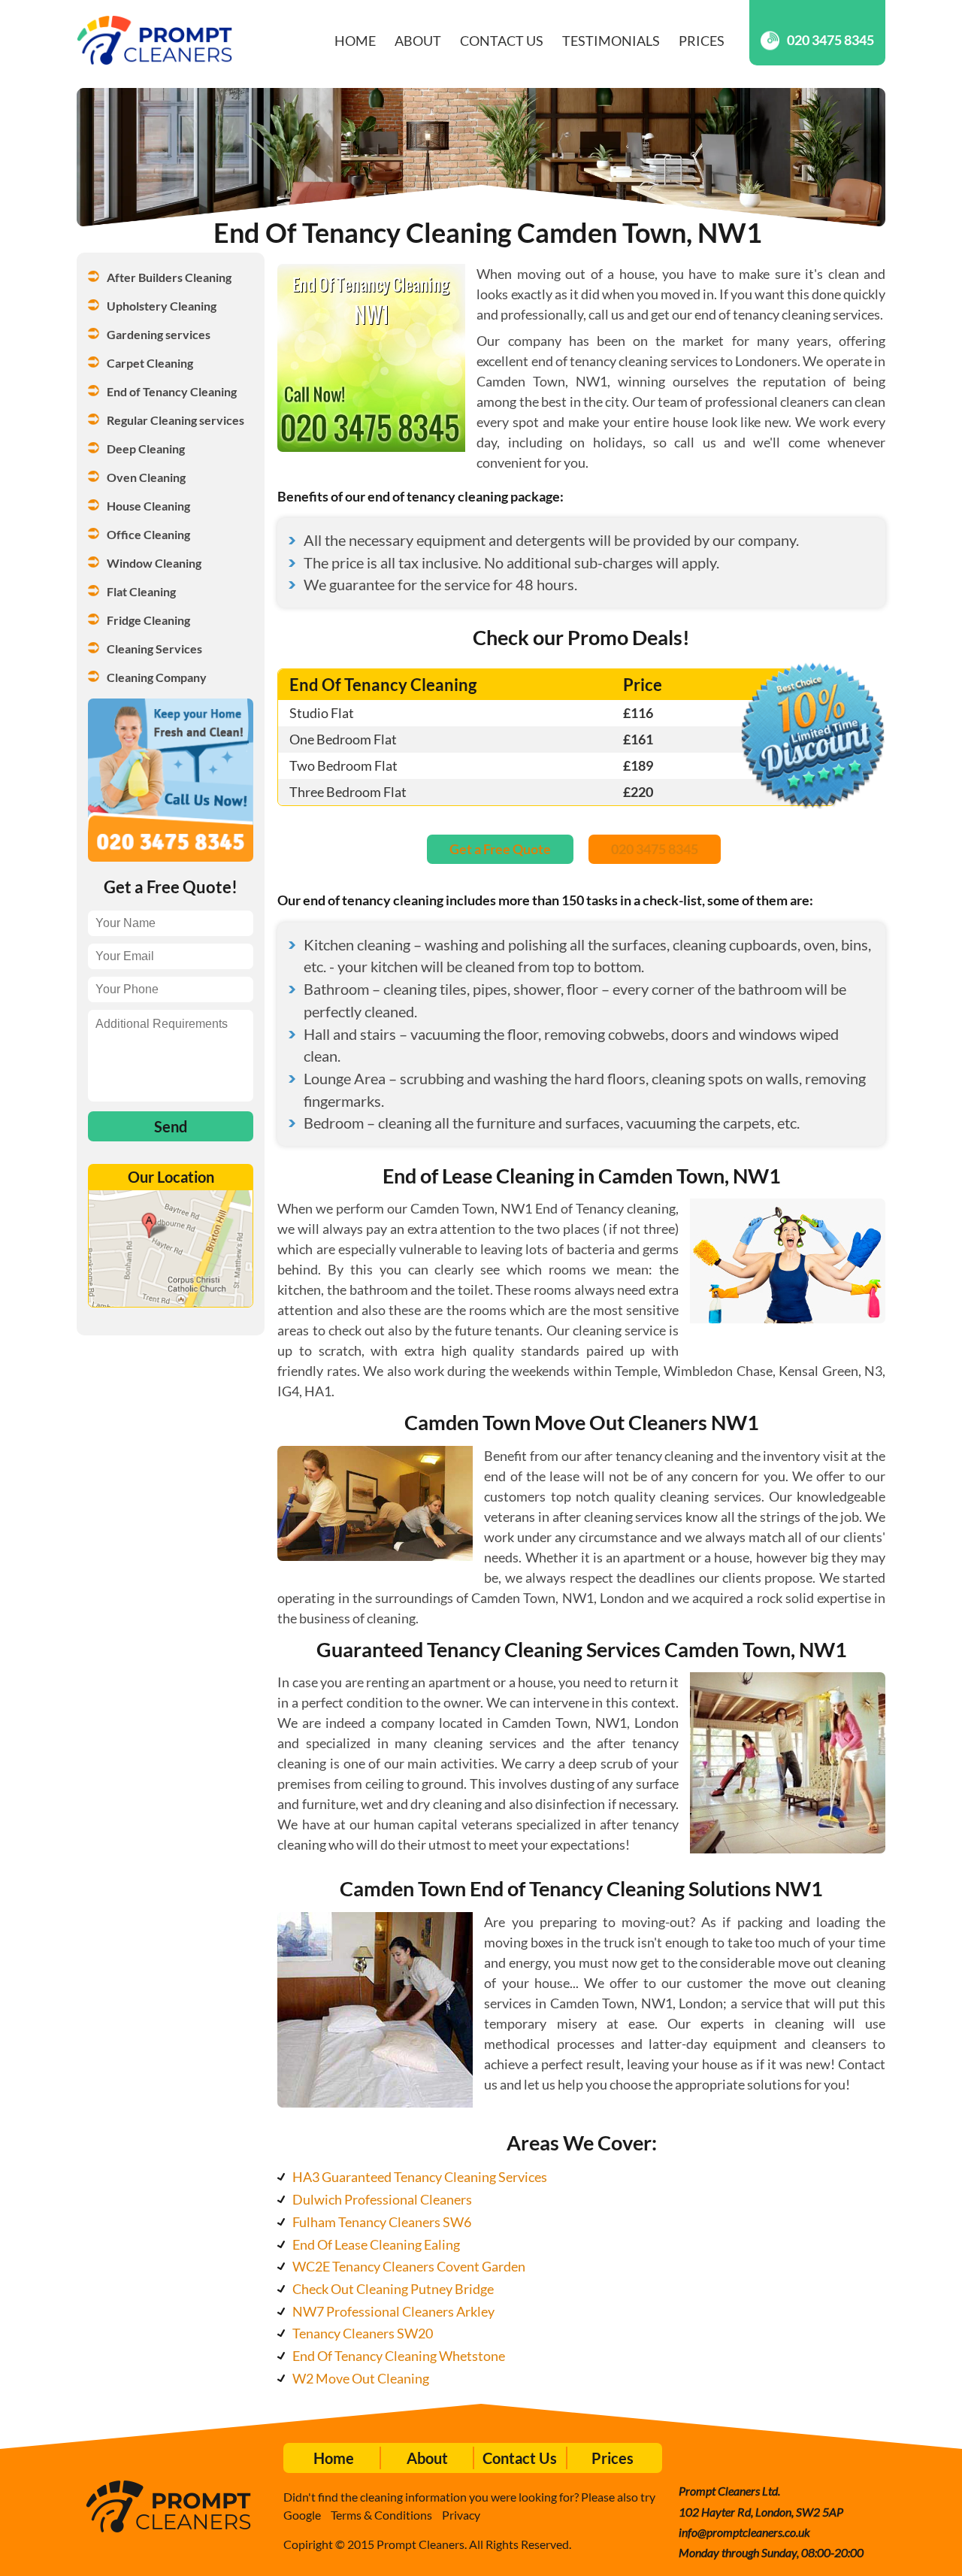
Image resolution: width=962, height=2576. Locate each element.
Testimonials (611, 41)
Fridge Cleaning (148, 620)
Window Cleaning (154, 563)
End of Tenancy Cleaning (172, 391)
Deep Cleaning (146, 449)
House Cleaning (148, 506)
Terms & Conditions (381, 2515)
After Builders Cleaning (169, 277)
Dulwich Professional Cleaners (382, 2199)
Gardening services (159, 334)
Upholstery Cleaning (162, 306)
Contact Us (502, 41)
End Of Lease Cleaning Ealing (376, 2244)
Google (302, 2515)
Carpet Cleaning (150, 363)
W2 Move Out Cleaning (361, 2378)
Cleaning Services (154, 649)
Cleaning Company (157, 677)
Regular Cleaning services (175, 420)
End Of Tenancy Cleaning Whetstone (399, 2356)
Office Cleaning (148, 534)
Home (355, 41)
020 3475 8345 (830, 40)
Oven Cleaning (146, 477)
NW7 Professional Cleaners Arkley (393, 2311)
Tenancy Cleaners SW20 (363, 2333)
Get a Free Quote (500, 849)
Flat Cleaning (141, 591)
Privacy (461, 2515)
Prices (702, 41)
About (418, 41)
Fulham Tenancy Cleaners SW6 (382, 2222)
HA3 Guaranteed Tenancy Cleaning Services (420, 2177)
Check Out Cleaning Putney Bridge (393, 2289)
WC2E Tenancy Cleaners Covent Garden (409, 2266)
